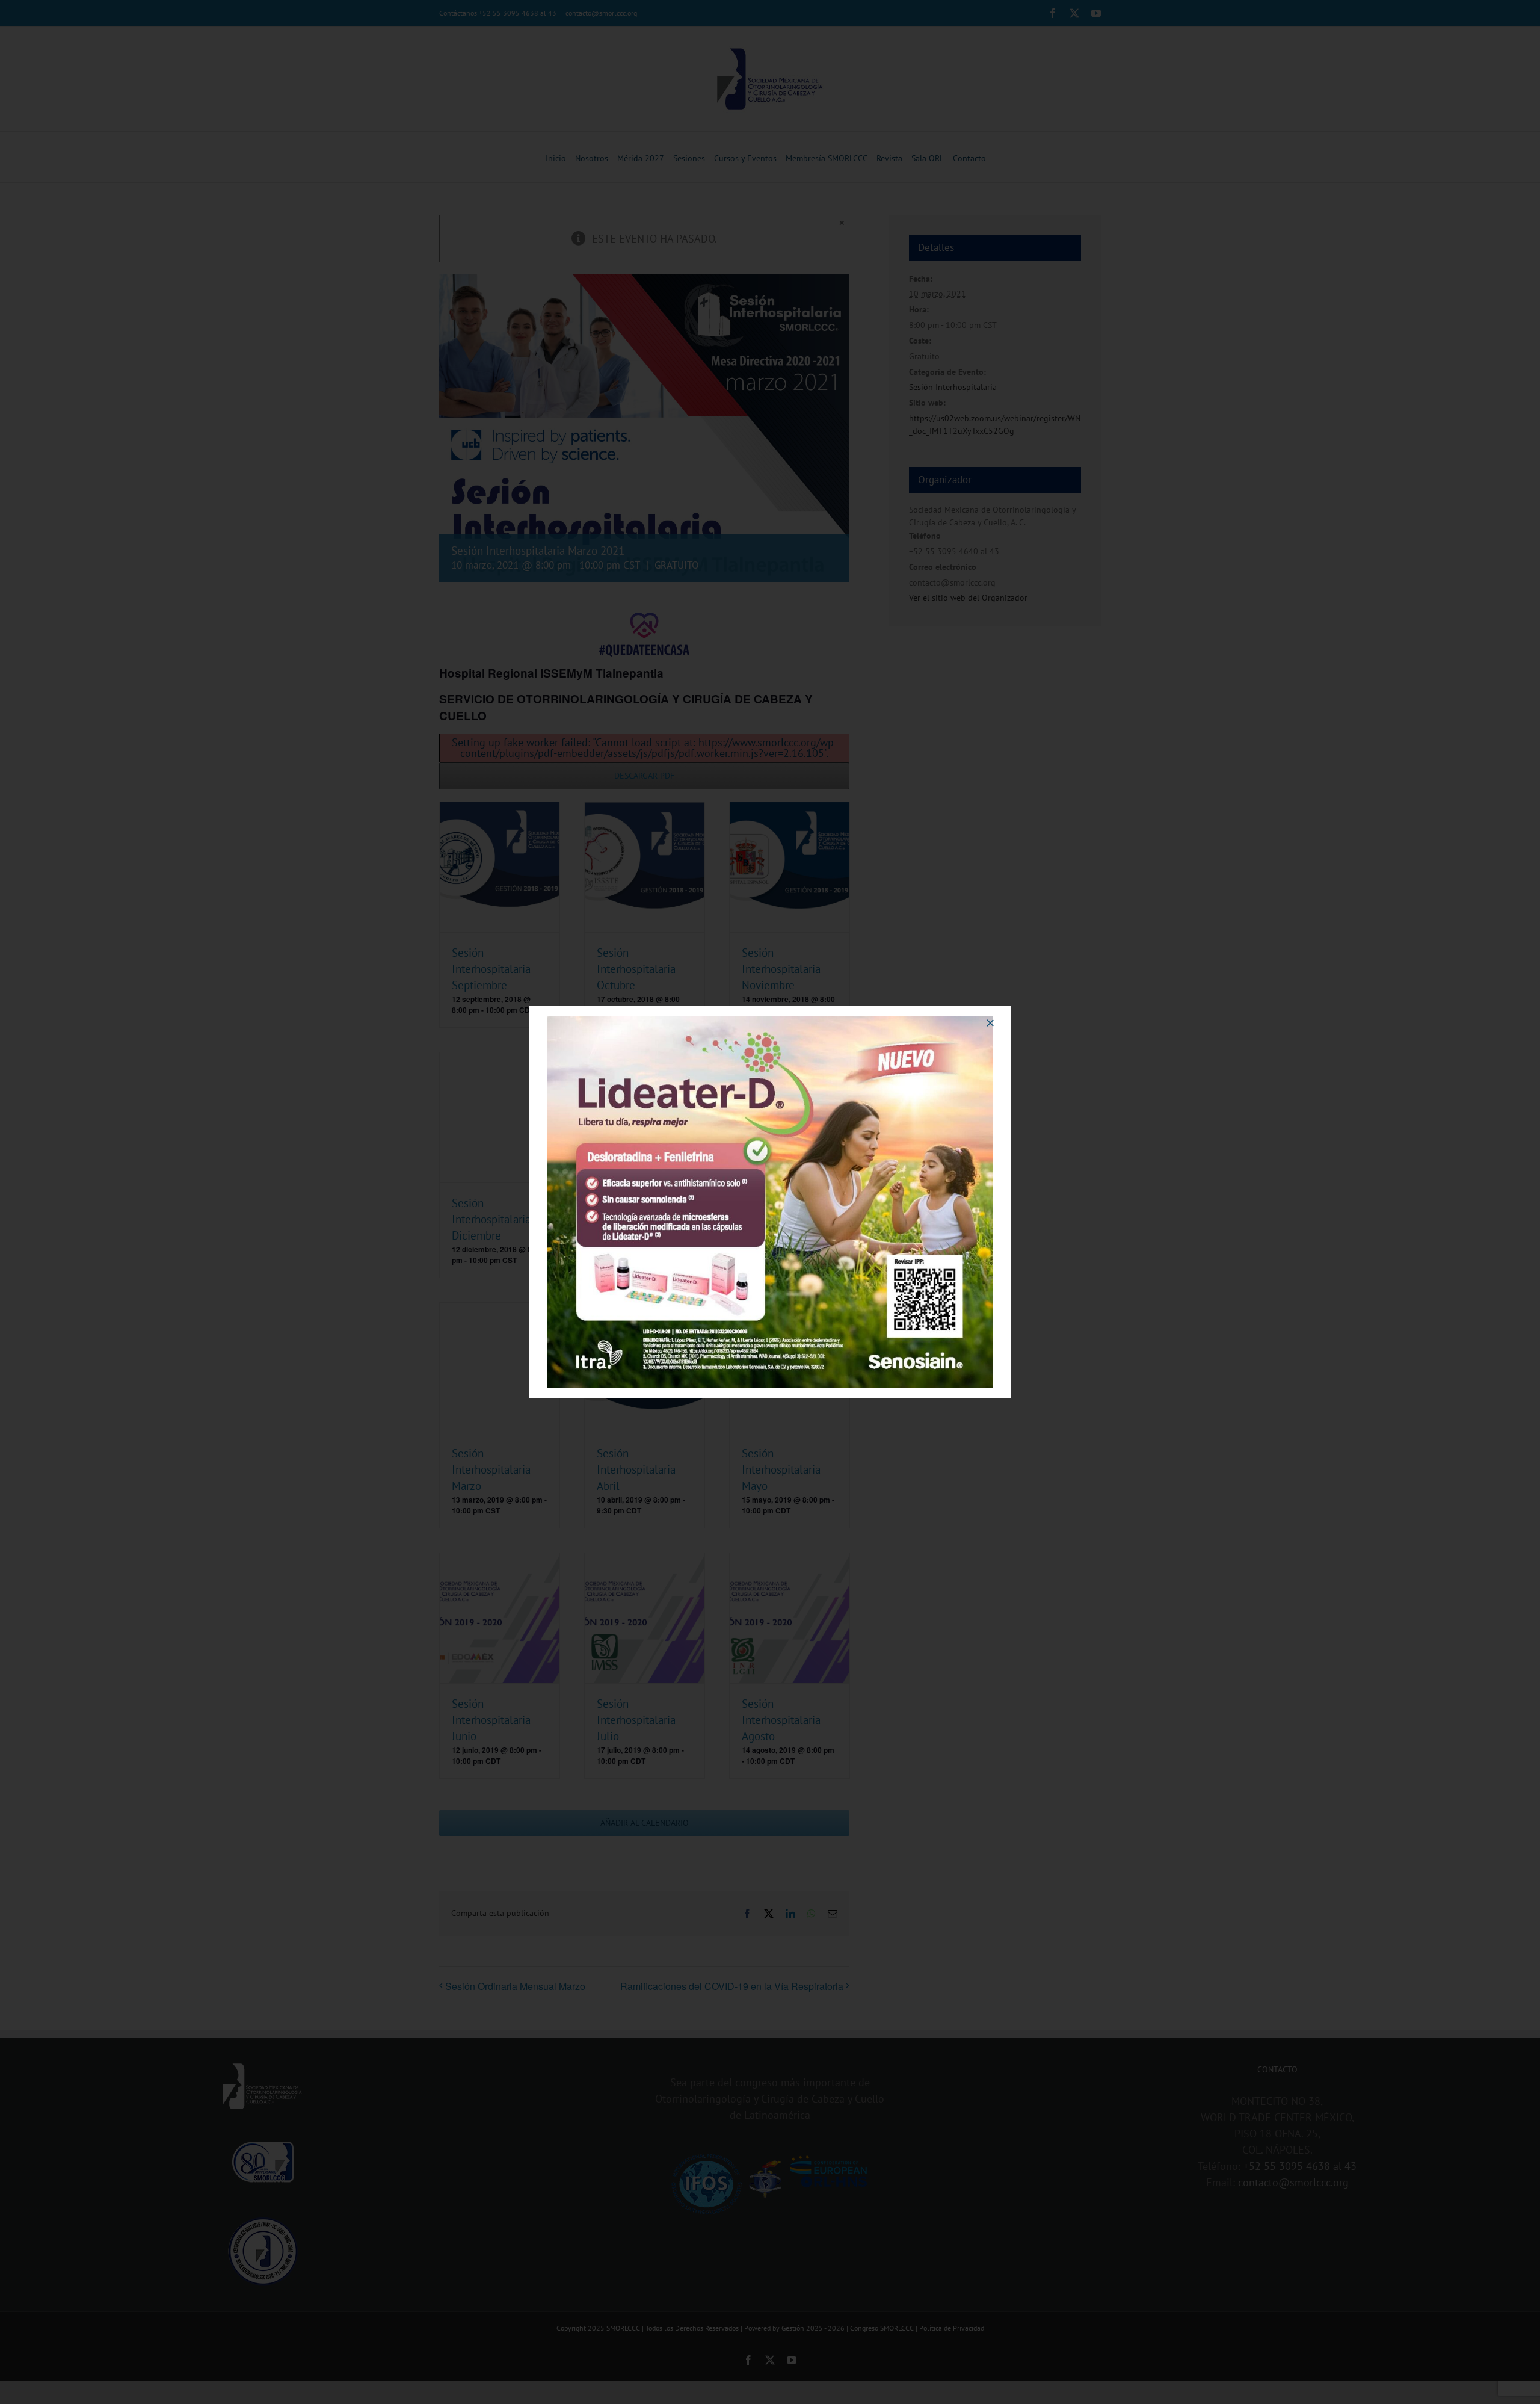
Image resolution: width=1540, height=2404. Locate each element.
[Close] (990, 1023)
